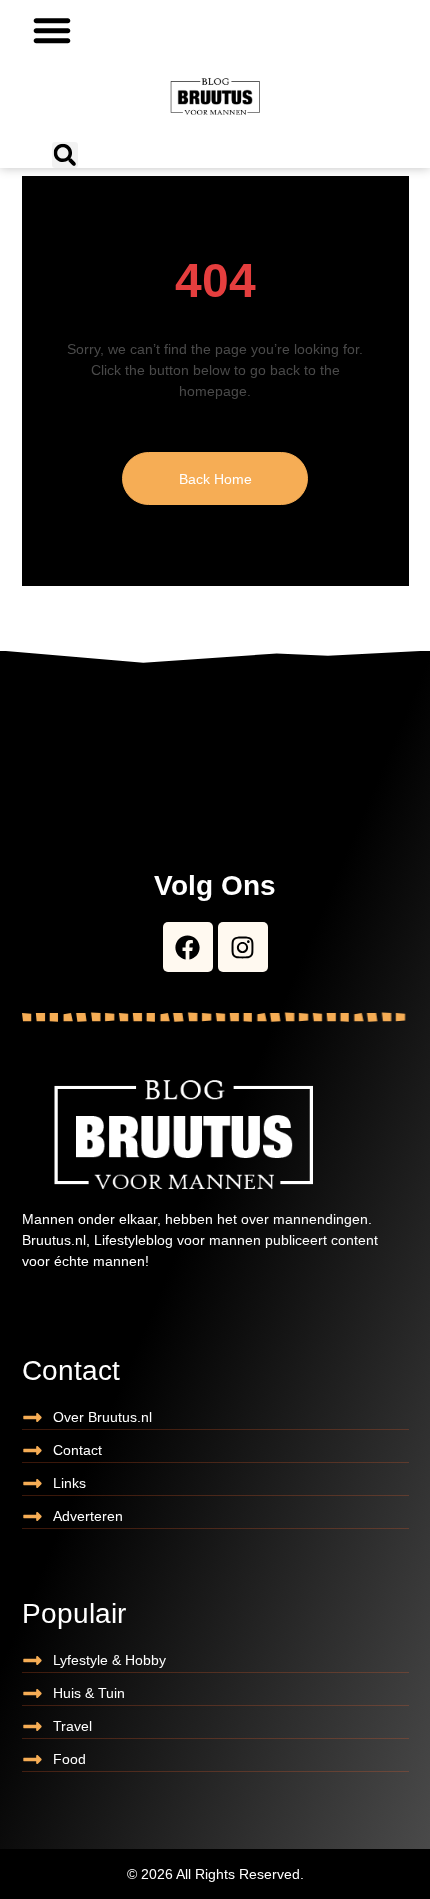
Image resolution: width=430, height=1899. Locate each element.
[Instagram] (243, 947)
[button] (52, 30)
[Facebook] (188, 947)
